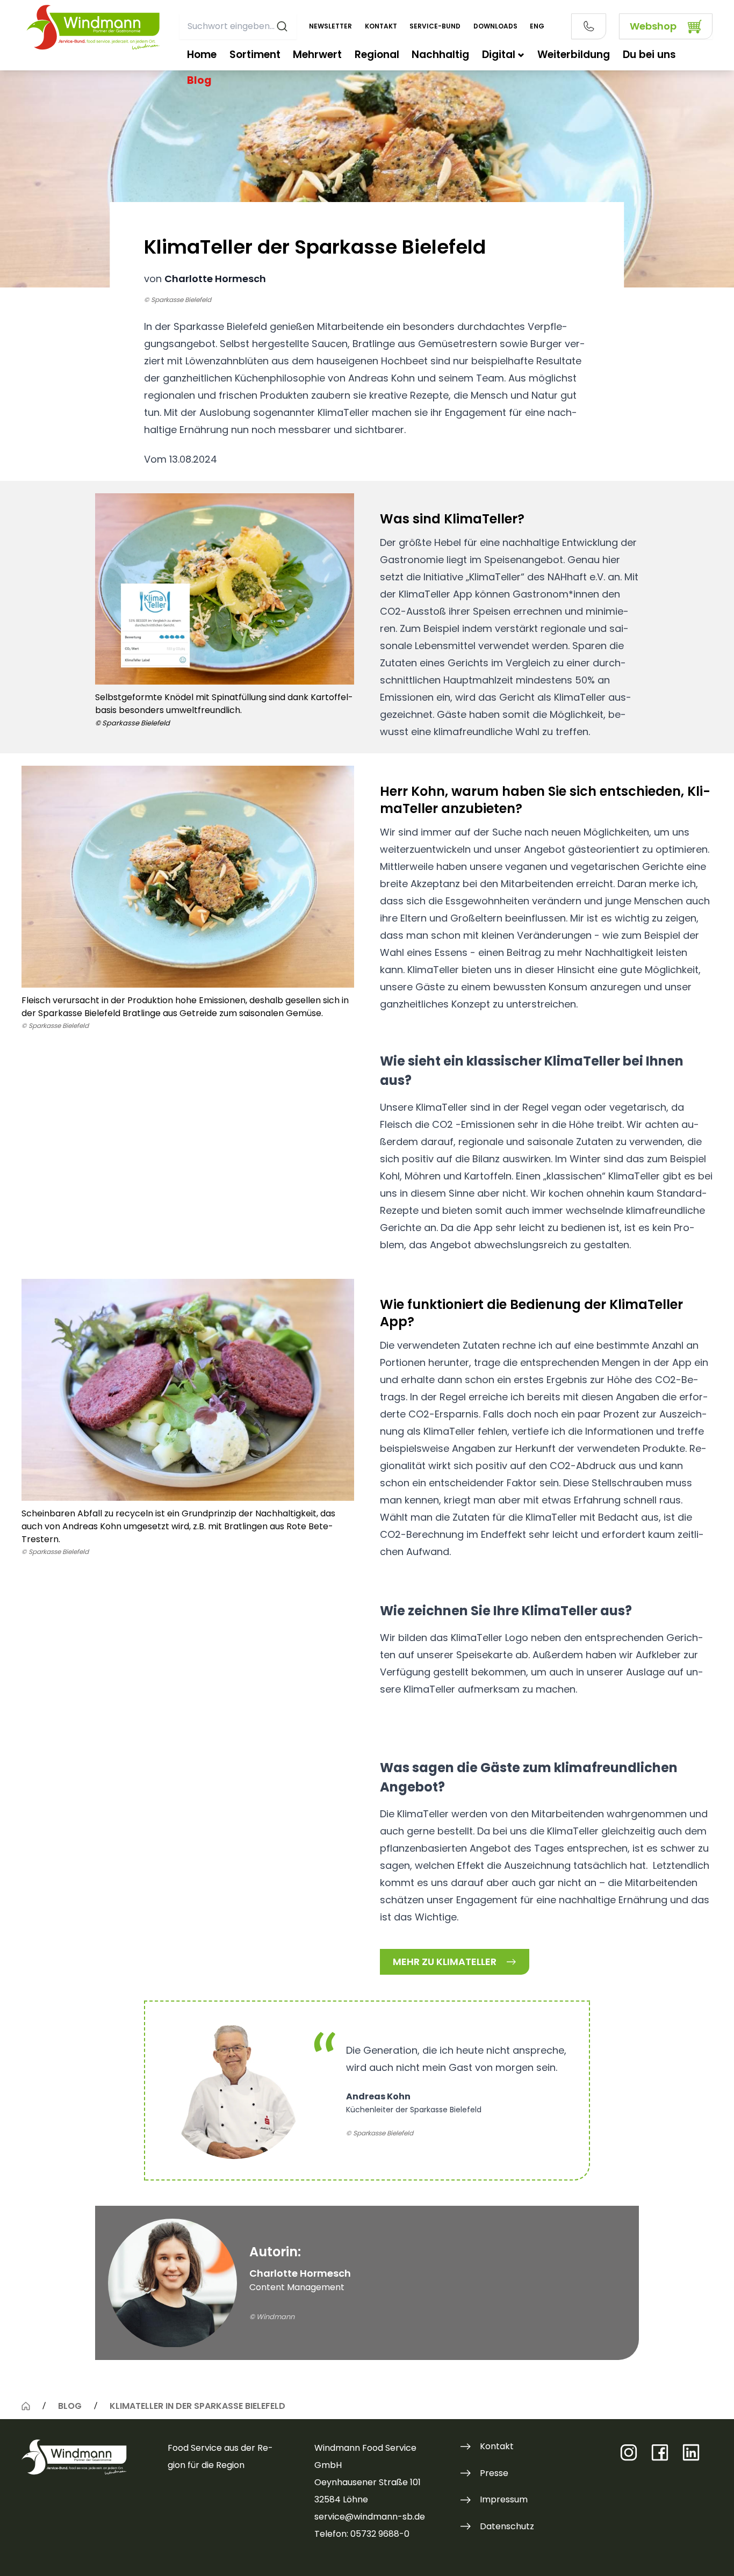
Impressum (504, 2499)
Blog (199, 80)
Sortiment (255, 55)
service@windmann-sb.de (370, 2517)
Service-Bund (435, 26)
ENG (537, 26)
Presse (494, 2473)
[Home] (26, 2406)
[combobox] (238, 26)
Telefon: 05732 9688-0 (362, 2534)
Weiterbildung (574, 55)
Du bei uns (649, 55)
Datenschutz (507, 2526)
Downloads (495, 26)
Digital (499, 55)
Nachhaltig (440, 55)
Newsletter (330, 26)
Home (202, 55)
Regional (377, 55)
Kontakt (381, 26)
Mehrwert (317, 55)
